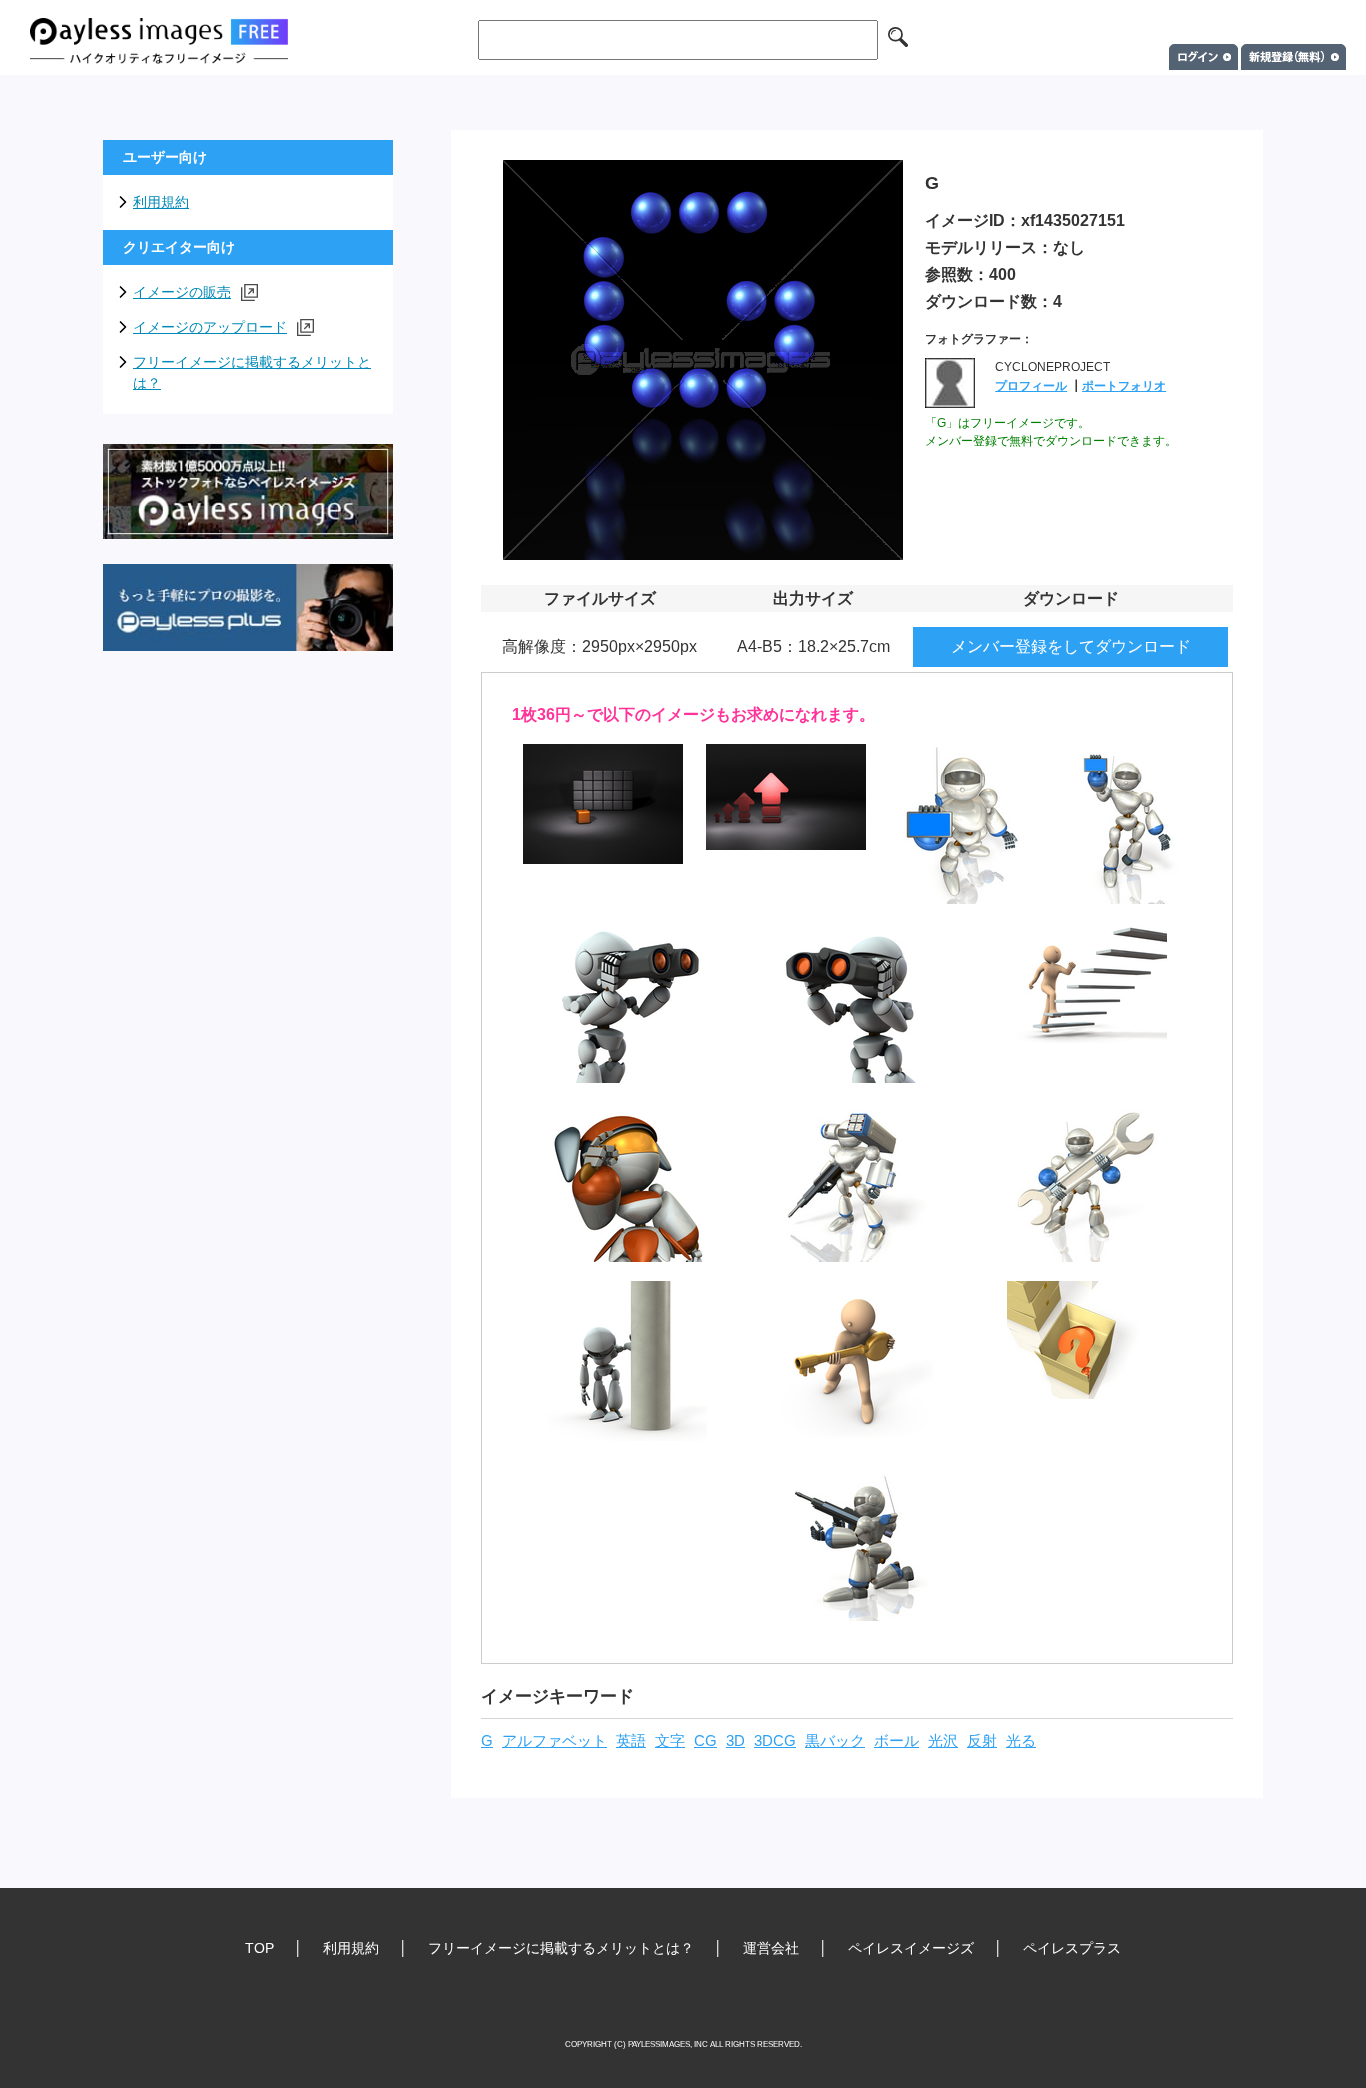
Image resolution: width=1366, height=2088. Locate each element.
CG (705, 1741)
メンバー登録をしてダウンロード (1071, 646)
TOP (259, 1948)
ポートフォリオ (1124, 386)
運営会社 (771, 1948)
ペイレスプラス (1072, 1948)
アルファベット (554, 1741)
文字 (670, 1741)
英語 (631, 1741)
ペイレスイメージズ (911, 1948)
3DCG (775, 1741)
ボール (896, 1741)
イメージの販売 (182, 292)
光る (1021, 1741)
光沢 (943, 1741)
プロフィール (1031, 386)
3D (735, 1741)
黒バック (835, 1741)
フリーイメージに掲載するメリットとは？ (252, 372)
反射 (982, 1741)
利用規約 (161, 202)
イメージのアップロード (210, 327)
